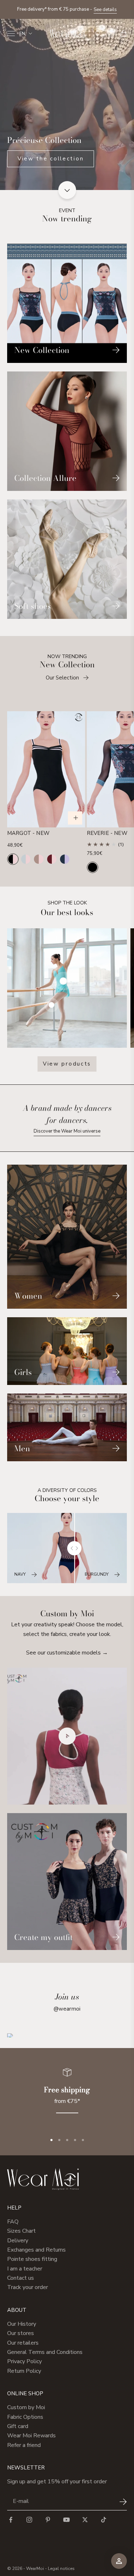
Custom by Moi (26, 2407)
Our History (22, 2324)
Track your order (28, 2287)
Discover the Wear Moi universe (67, 1131)
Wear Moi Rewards (31, 2436)
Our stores (21, 2333)
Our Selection (62, 678)
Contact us (21, 2278)
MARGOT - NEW (28, 833)
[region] (67, 2095)
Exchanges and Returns (36, 2250)
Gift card (18, 2426)
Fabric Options (25, 2417)
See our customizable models (67, 1653)
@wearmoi (67, 2009)
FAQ (13, 2222)
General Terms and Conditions (45, 2352)
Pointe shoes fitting (32, 2259)
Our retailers (23, 2343)
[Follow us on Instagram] (29, 2520)
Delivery (18, 2241)
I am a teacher (25, 2269)
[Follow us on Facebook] (11, 2520)
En (22, 34)
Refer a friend (24, 2445)
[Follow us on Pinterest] (48, 2520)
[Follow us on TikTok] (104, 2520)
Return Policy (24, 2371)
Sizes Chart (21, 2231)
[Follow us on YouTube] (66, 2520)
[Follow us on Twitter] (85, 2520)
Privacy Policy (24, 2361)
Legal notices (61, 2569)
